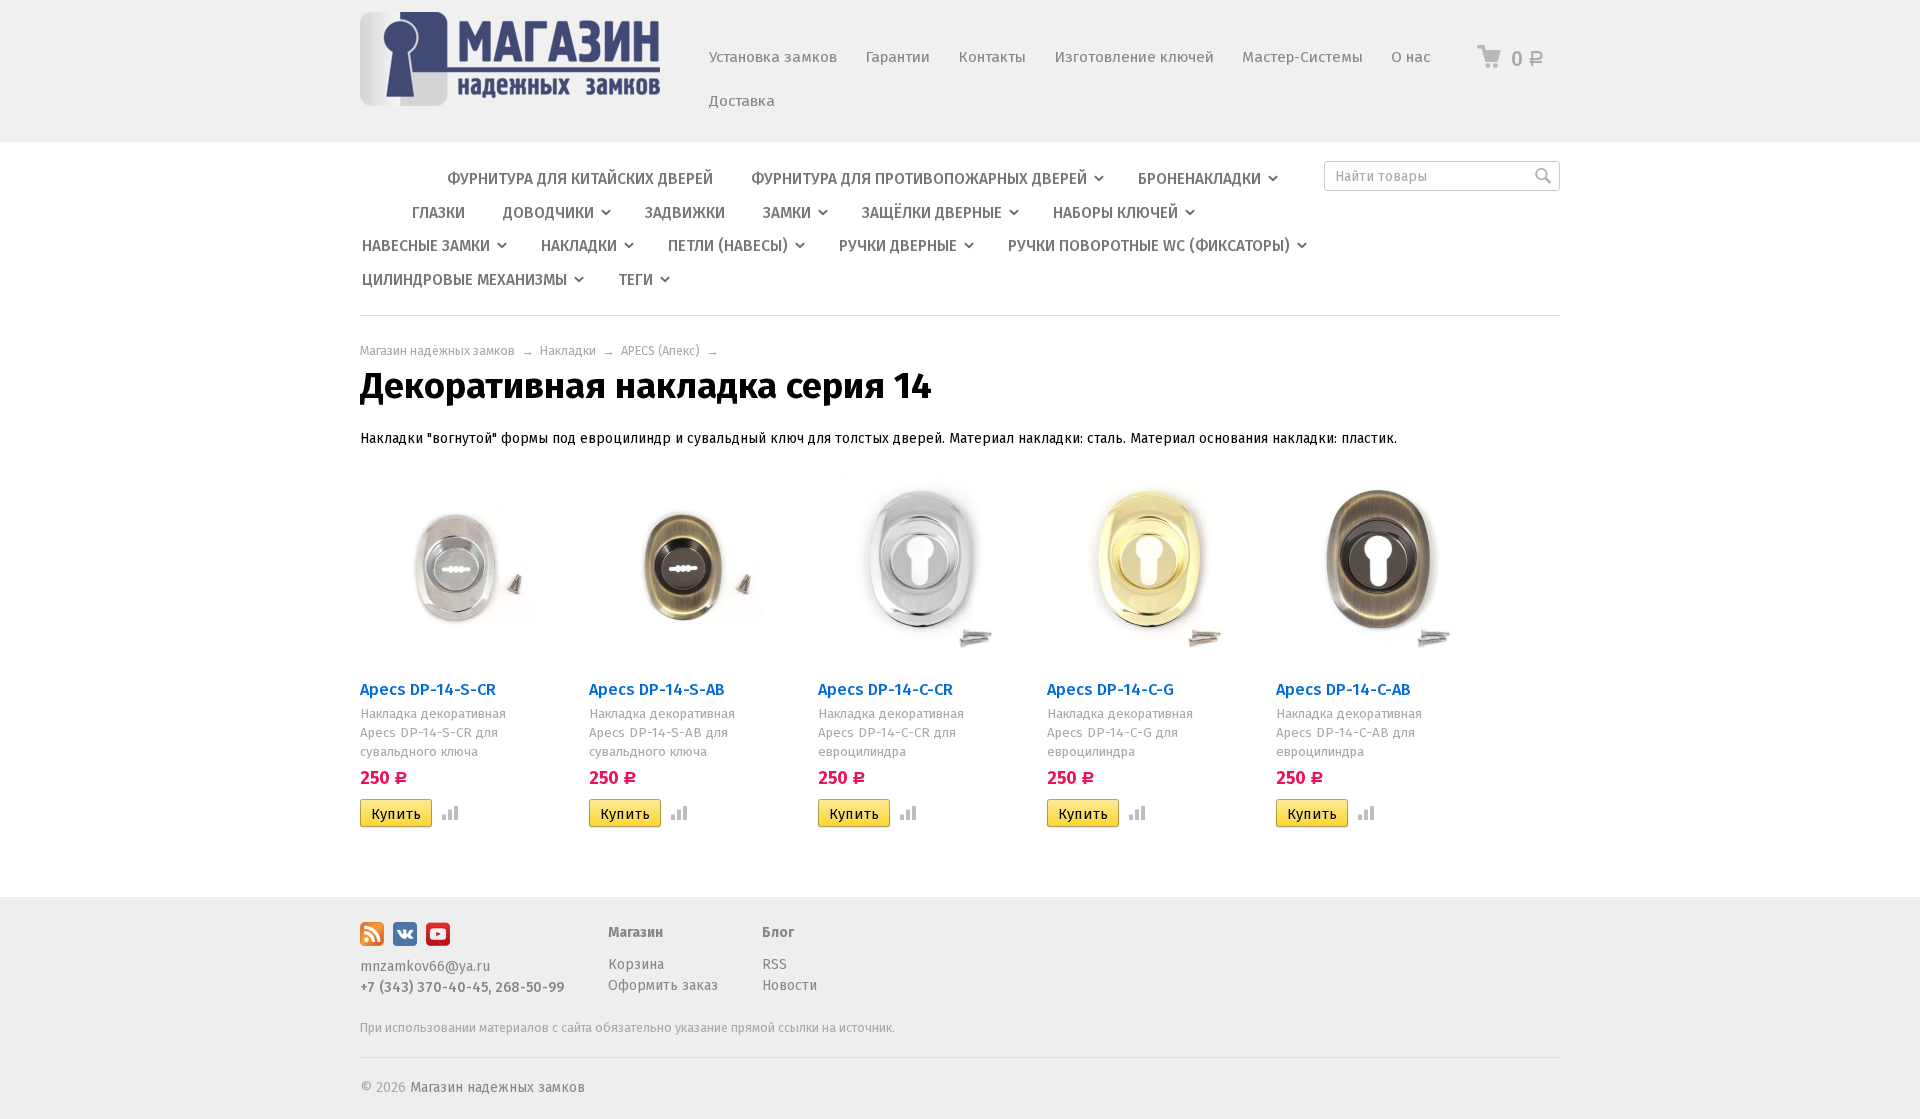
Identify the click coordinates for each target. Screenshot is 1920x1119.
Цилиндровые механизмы (464, 280)
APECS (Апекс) (660, 350)
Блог (778, 932)
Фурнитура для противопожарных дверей (919, 179)
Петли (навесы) (728, 246)
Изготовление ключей (1134, 57)
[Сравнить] (446, 814)
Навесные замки (426, 246)
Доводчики (548, 213)
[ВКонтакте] (405, 941)
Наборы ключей (1115, 213)
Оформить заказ (663, 985)
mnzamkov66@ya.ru (425, 966)
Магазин (635, 932)
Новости (789, 985)
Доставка (742, 101)
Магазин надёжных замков (437, 350)
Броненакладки (1199, 179)
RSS (774, 964)
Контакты (992, 57)
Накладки (579, 246)
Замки (787, 213)
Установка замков (773, 57)
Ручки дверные (898, 246)
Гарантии (897, 57)
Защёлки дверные (932, 213)
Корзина (636, 964)
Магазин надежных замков (497, 1087)
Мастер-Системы (1302, 57)
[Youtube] (438, 941)
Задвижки (685, 213)
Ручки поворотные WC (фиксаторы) (1149, 246)
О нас (1410, 57)
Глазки (438, 213)
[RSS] (372, 941)
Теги (635, 280)
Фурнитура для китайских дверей (580, 179)
